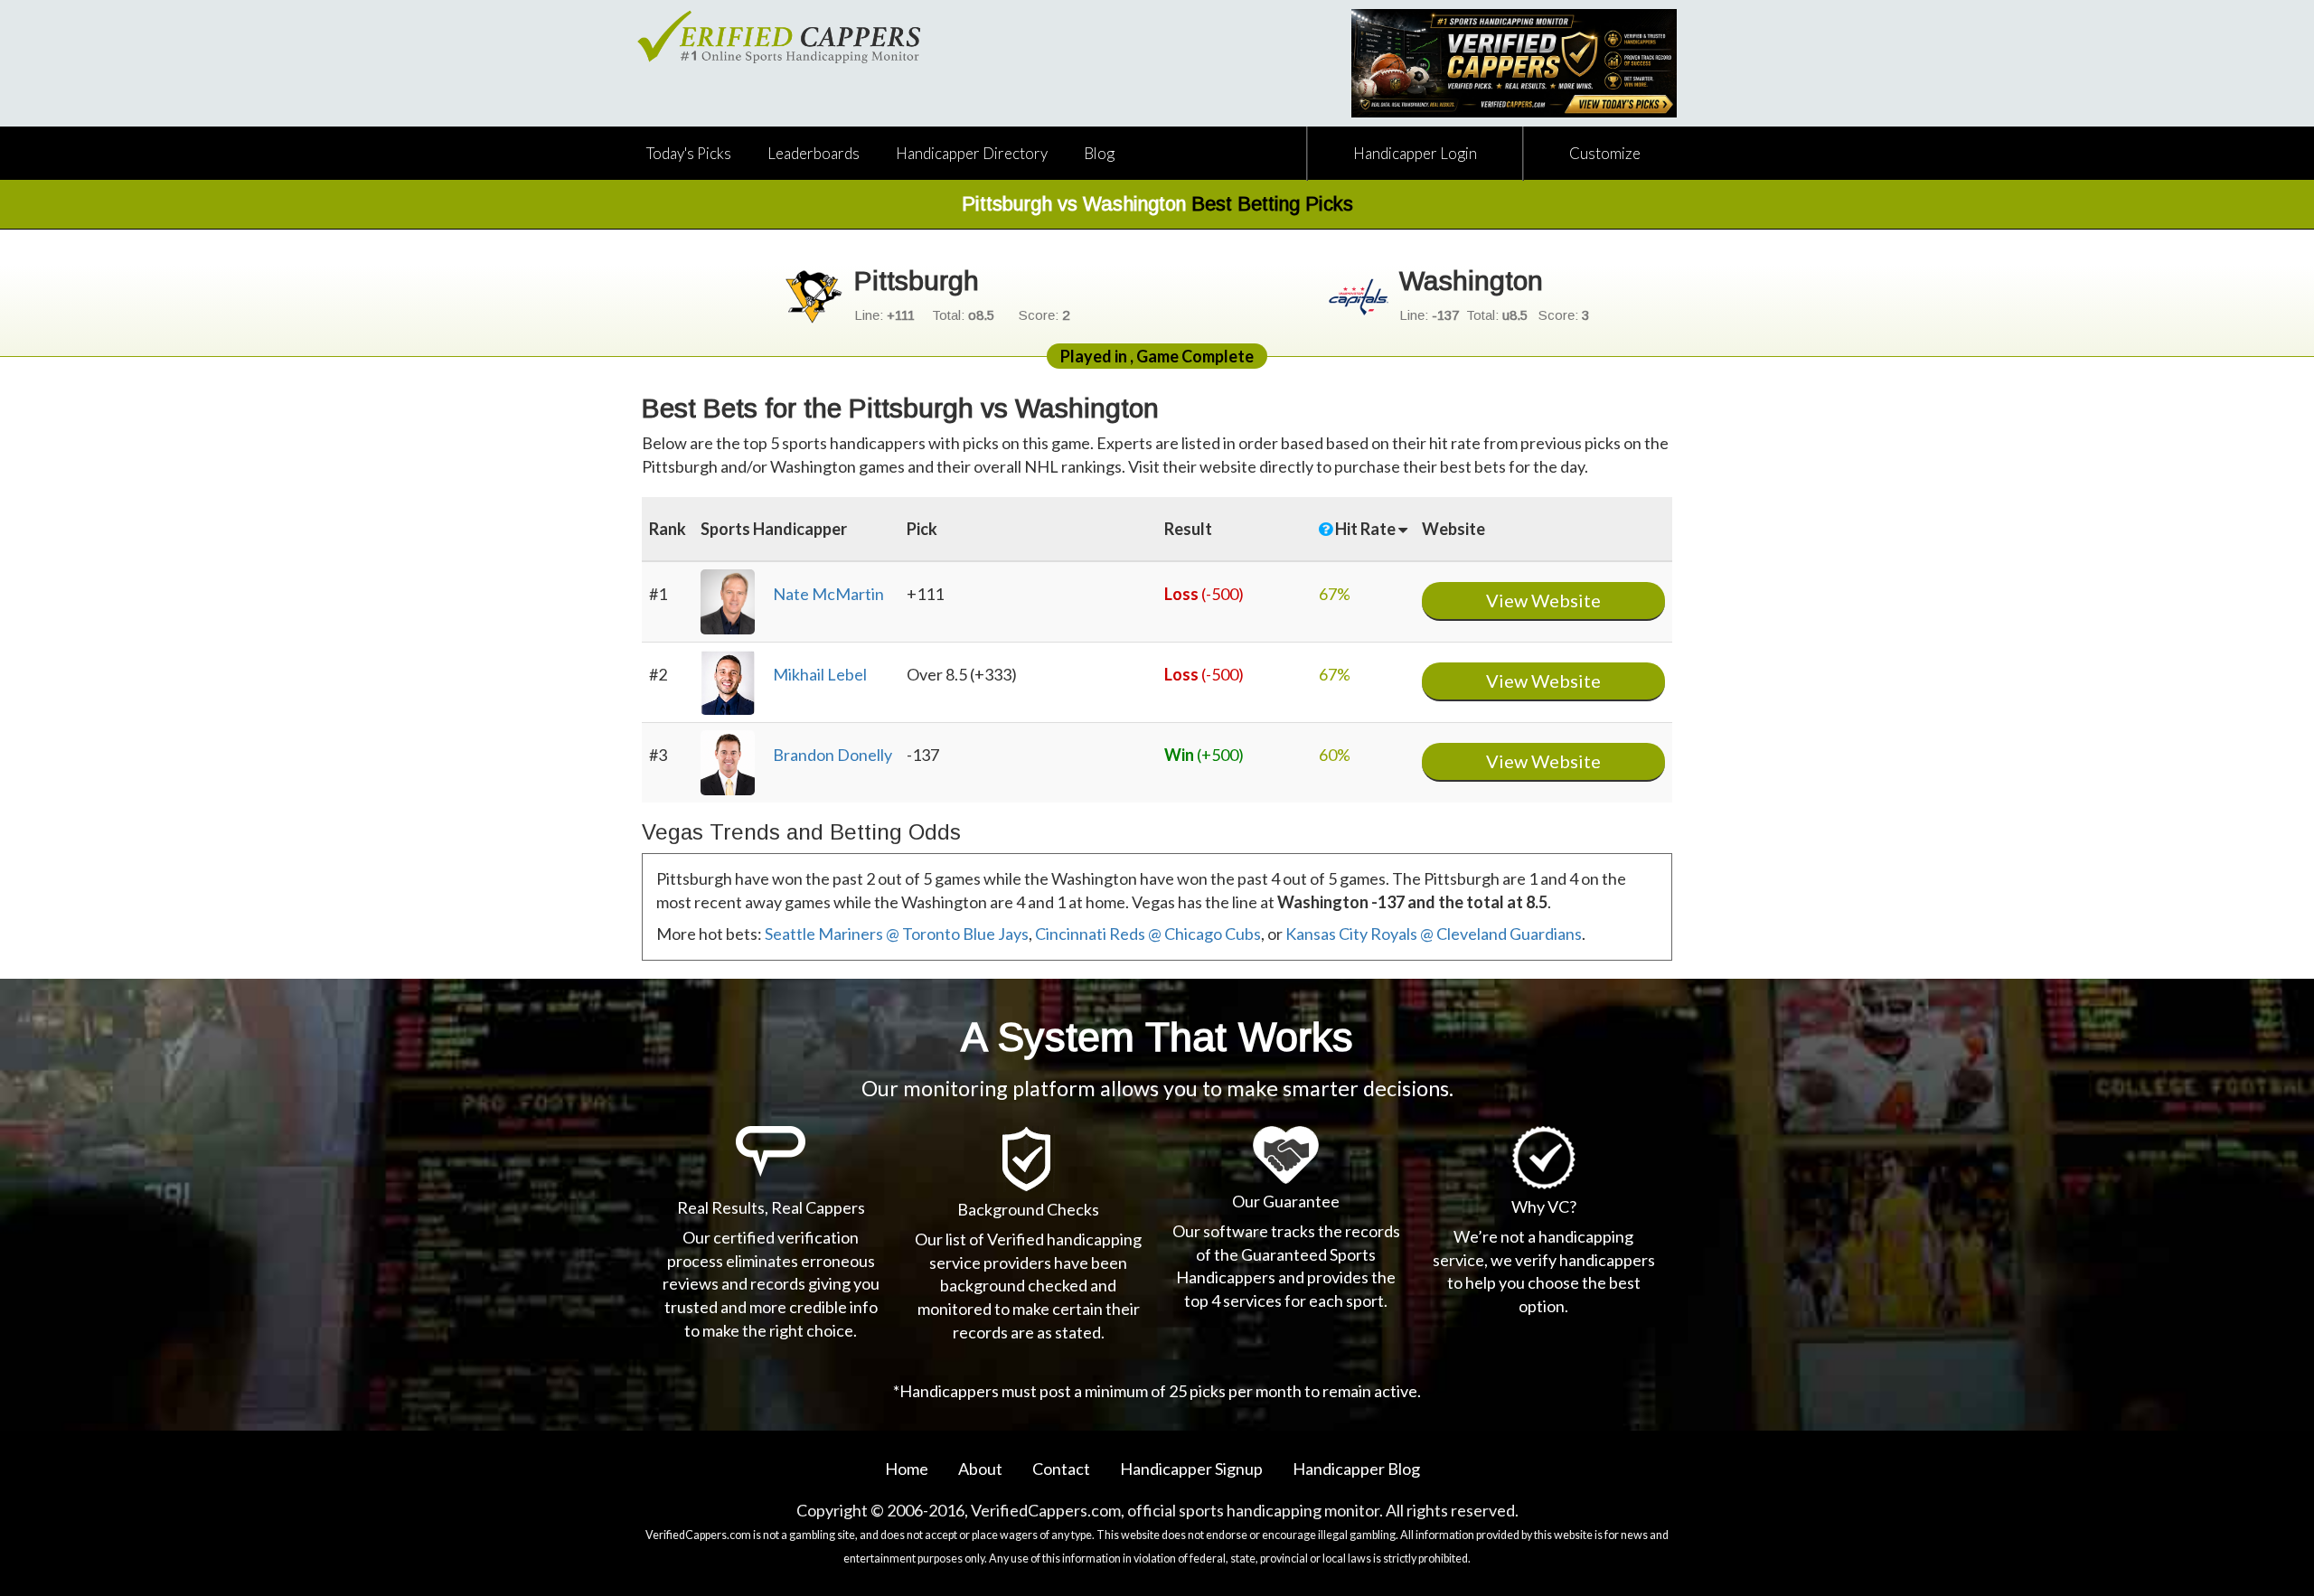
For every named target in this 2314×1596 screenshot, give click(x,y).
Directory (972, 153)
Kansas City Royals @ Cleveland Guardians (1434, 934)
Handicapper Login (1415, 153)
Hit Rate (1367, 529)
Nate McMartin (828, 594)
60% (1335, 755)
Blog (1099, 153)
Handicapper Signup (1191, 1469)
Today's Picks (689, 153)
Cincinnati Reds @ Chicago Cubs (1148, 934)
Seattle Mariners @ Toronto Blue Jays (897, 934)
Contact (1061, 1469)
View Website (1543, 600)
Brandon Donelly (832, 755)
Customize (1605, 153)
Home (907, 1469)
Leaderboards (814, 153)
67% (1335, 594)
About (980, 1469)
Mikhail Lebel (820, 674)
